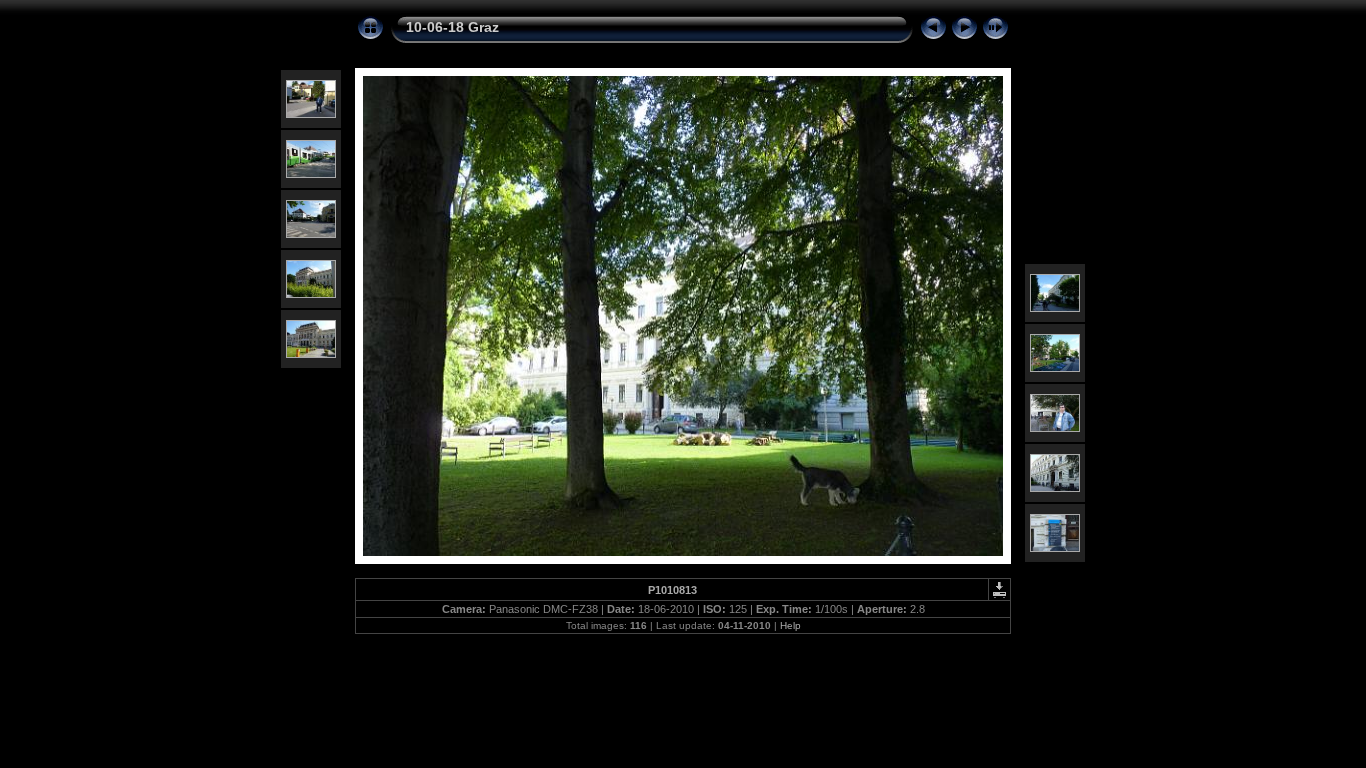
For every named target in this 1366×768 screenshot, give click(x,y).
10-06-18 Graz (452, 27)
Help (790, 625)
